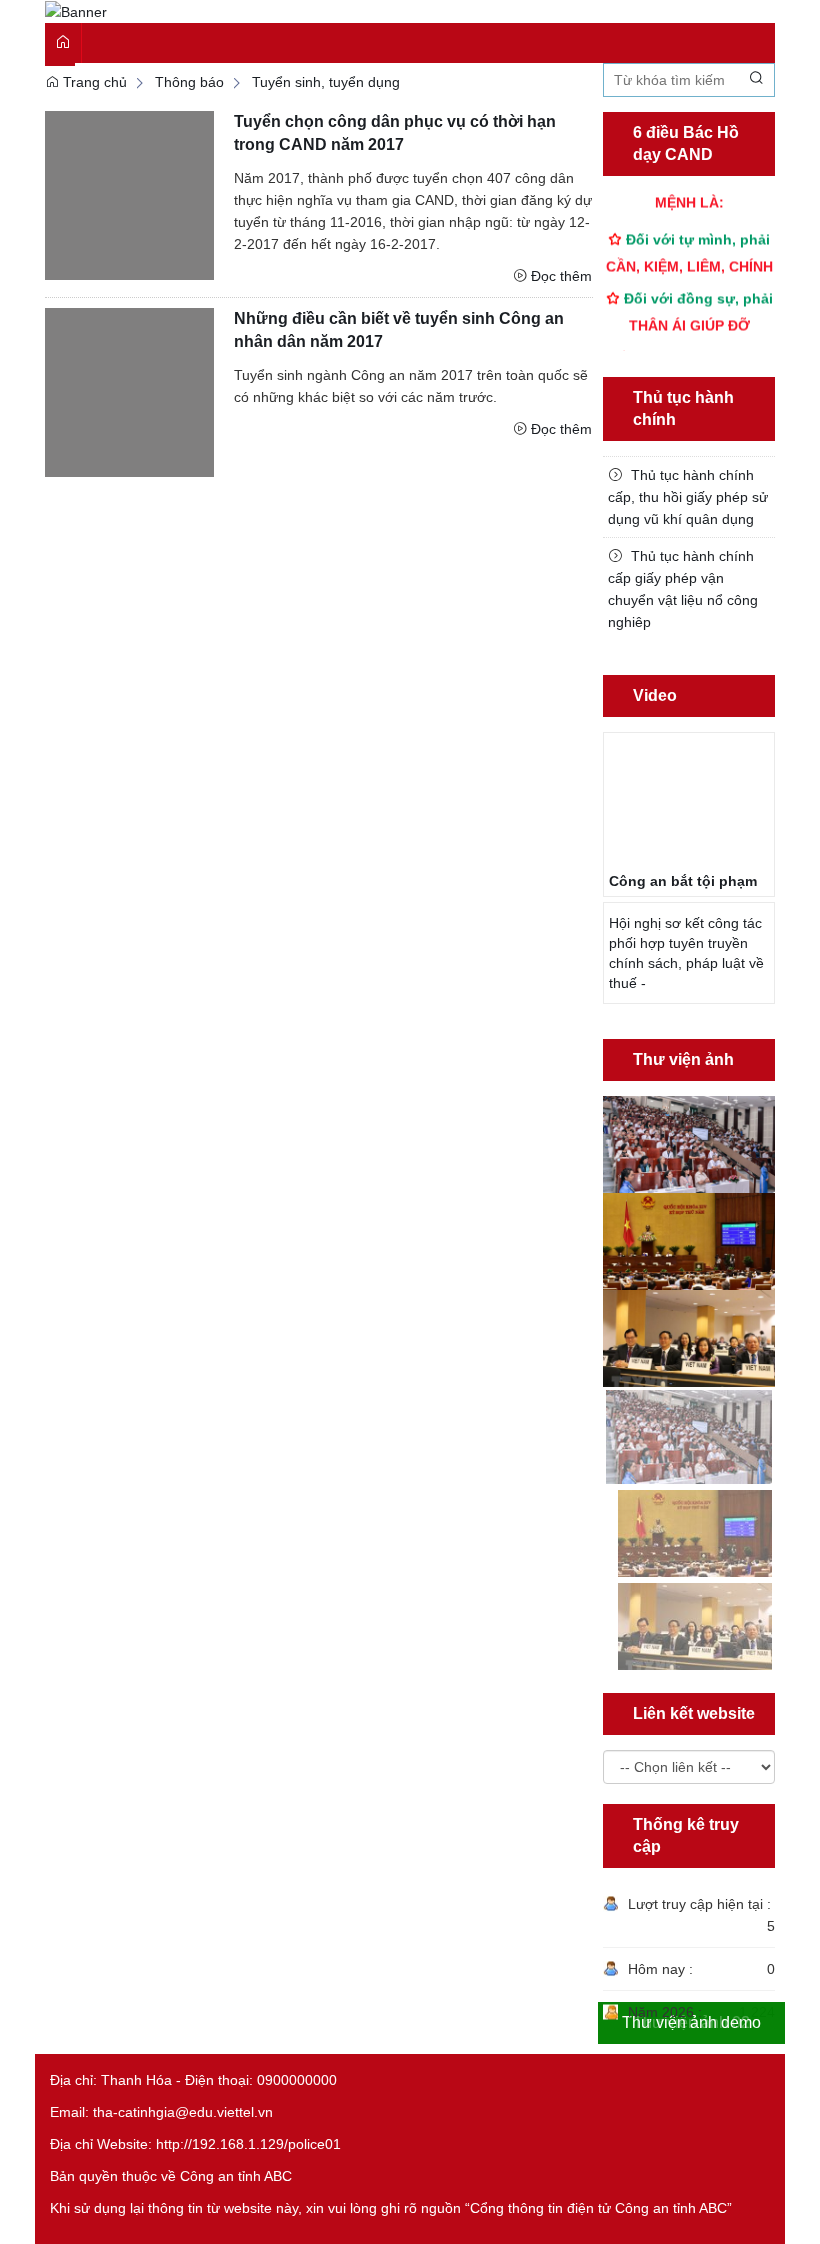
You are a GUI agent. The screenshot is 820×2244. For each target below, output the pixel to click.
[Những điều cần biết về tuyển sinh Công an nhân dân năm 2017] (129, 391)
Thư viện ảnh (683, 1059)
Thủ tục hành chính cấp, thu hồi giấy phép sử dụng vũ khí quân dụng (688, 497)
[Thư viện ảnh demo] (689, 1337)
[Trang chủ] (76, 11)
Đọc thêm (561, 276)
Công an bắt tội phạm (683, 881)
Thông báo (189, 82)
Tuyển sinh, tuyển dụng (326, 82)
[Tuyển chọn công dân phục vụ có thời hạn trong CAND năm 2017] (129, 195)
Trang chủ (93, 82)
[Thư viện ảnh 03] (689, 1143)
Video (655, 695)
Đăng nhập (634, 21)
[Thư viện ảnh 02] (689, 1240)
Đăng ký (714, 21)
